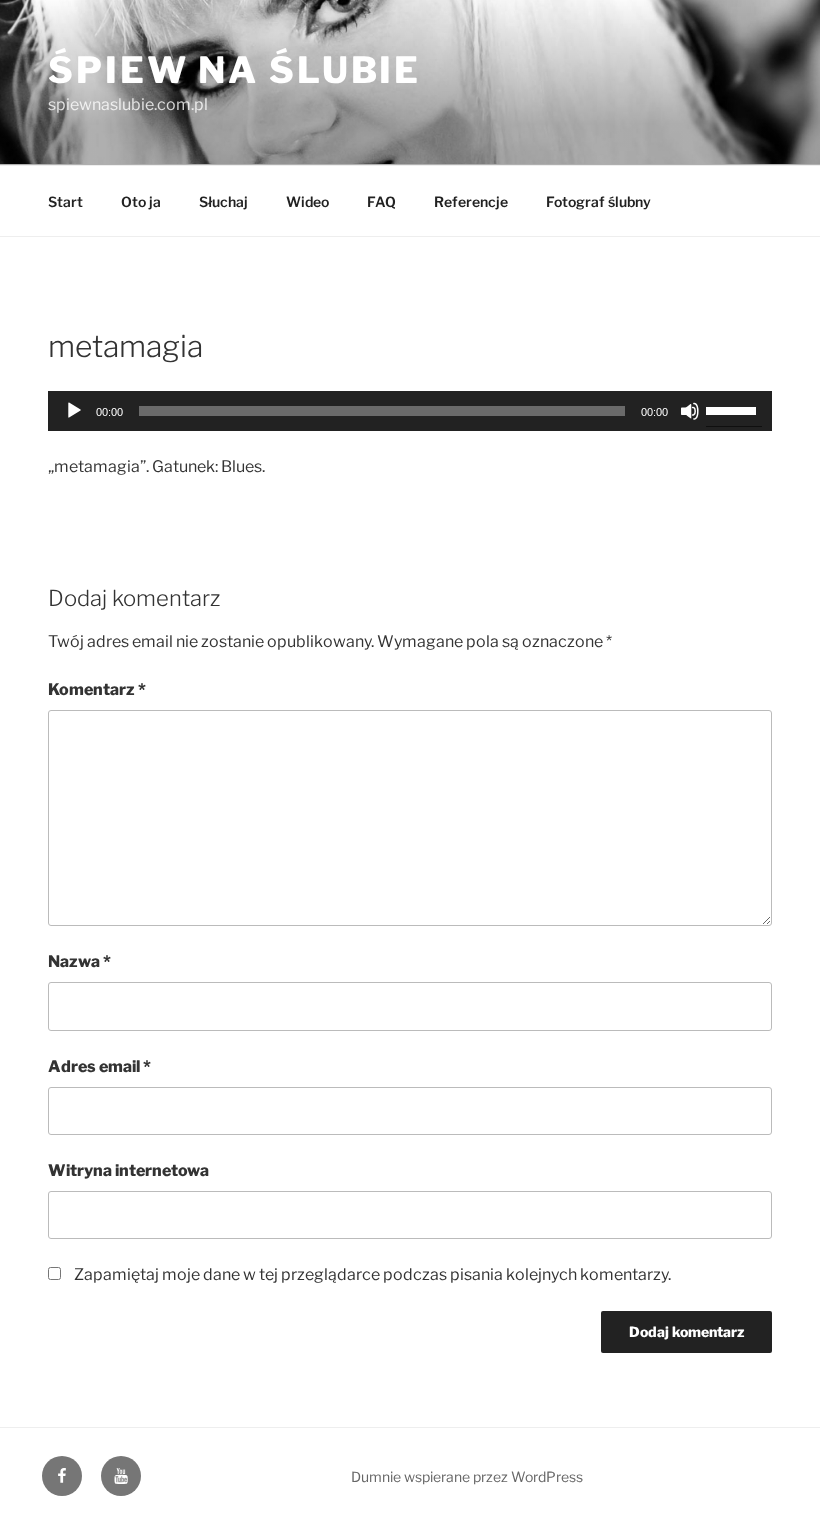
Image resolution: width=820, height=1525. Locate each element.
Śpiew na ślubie (234, 70)
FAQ (381, 201)
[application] (410, 411)
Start (65, 201)
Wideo (307, 201)
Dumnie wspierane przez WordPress (467, 1476)
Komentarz (97, 689)
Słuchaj (223, 201)
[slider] (734, 409)
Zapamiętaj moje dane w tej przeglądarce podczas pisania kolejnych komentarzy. (372, 1274)
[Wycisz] (690, 411)
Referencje (471, 201)
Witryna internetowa (128, 1170)
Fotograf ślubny (598, 201)
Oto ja (141, 201)
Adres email (99, 1066)
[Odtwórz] (74, 411)
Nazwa (79, 961)
